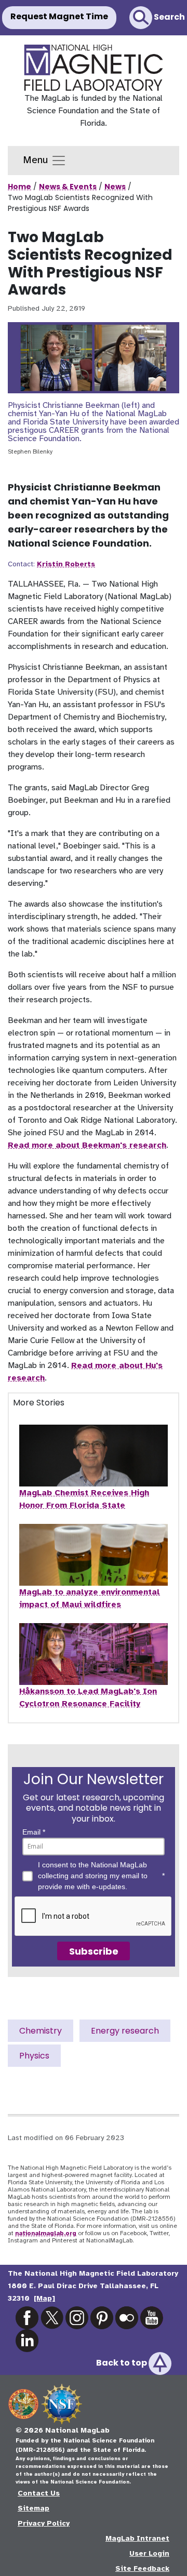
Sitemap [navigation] (34, 2508)
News (115, 187)
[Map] (44, 2298)
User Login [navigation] (149, 2553)
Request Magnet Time (59, 16)
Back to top (122, 2363)
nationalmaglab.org (46, 2233)
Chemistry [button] (41, 2031)
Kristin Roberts (66, 564)
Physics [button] (34, 2056)
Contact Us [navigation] (39, 2493)
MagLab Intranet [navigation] (137, 2538)
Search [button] (169, 17)
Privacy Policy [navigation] (44, 2523)
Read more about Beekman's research (87, 1145)
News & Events (68, 187)
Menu (37, 160)
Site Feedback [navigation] (142, 2568)
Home (19, 187)
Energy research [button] (125, 2031)
